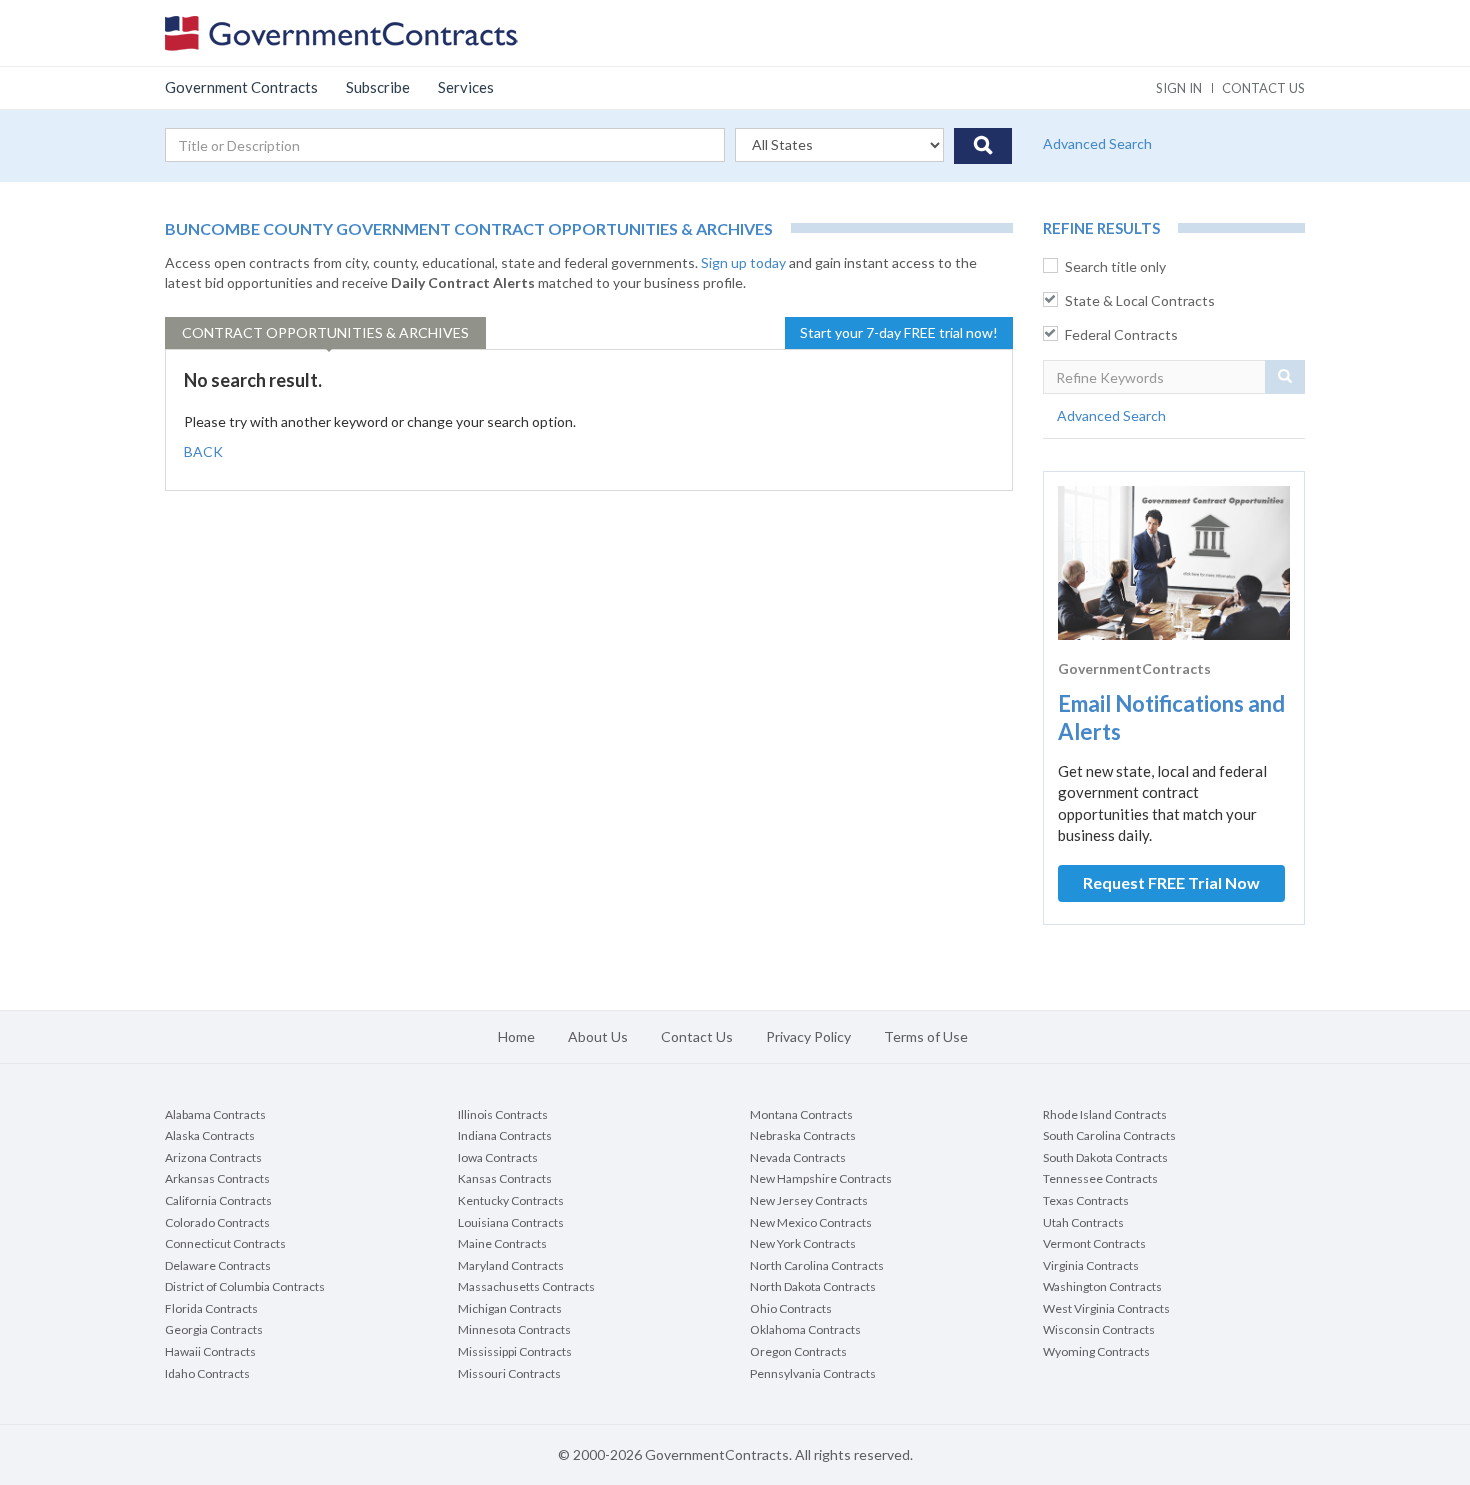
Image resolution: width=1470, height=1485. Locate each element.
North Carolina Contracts (817, 1265)
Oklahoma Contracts (805, 1329)
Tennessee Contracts (1100, 1178)
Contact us (1263, 88)
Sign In (1179, 88)
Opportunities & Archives (325, 332)
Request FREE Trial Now (1171, 882)
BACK (203, 451)
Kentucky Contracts (511, 1200)
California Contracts (218, 1200)
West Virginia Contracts (1106, 1308)
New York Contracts (803, 1243)
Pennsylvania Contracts (813, 1373)
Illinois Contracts (503, 1114)
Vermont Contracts (1094, 1243)
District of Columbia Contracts (245, 1286)
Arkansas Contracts (217, 1178)
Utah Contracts (1083, 1222)
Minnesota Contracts (514, 1329)
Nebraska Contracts (803, 1135)
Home (516, 1036)
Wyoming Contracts (1096, 1351)
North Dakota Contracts (813, 1286)
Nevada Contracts (798, 1157)
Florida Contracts (211, 1308)
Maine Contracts (502, 1243)
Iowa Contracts (498, 1157)
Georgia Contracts (214, 1329)
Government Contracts (241, 87)
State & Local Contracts (1140, 300)
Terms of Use (926, 1036)
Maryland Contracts (511, 1265)
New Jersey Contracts (809, 1200)
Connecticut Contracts (225, 1243)
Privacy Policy (808, 1036)
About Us (598, 1036)
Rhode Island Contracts (1105, 1114)
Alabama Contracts (215, 1114)
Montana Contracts (801, 1114)
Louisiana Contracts (511, 1222)
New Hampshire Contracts (821, 1178)
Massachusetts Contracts (526, 1286)
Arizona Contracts (213, 1157)
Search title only (1115, 266)
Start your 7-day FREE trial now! (899, 332)
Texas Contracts (1086, 1200)
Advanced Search (1097, 143)
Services (466, 87)
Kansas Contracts (505, 1178)
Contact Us (697, 1036)
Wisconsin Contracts (1099, 1329)
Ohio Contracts (791, 1308)
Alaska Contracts (210, 1135)
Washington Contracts (1102, 1286)
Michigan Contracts (510, 1308)
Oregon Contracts (798, 1351)
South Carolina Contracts (1109, 1135)
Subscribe (378, 87)
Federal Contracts (1121, 334)
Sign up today (743, 262)
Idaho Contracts (207, 1373)
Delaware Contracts (218, 1265)
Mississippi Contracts (515, 1351)
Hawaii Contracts (210, 1351)
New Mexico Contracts (811, 1222)
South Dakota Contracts (1105, 1157)
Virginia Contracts (1091, 1265)
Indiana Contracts (505, 1135)
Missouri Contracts (509, 1373)
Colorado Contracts (217, 1222)
